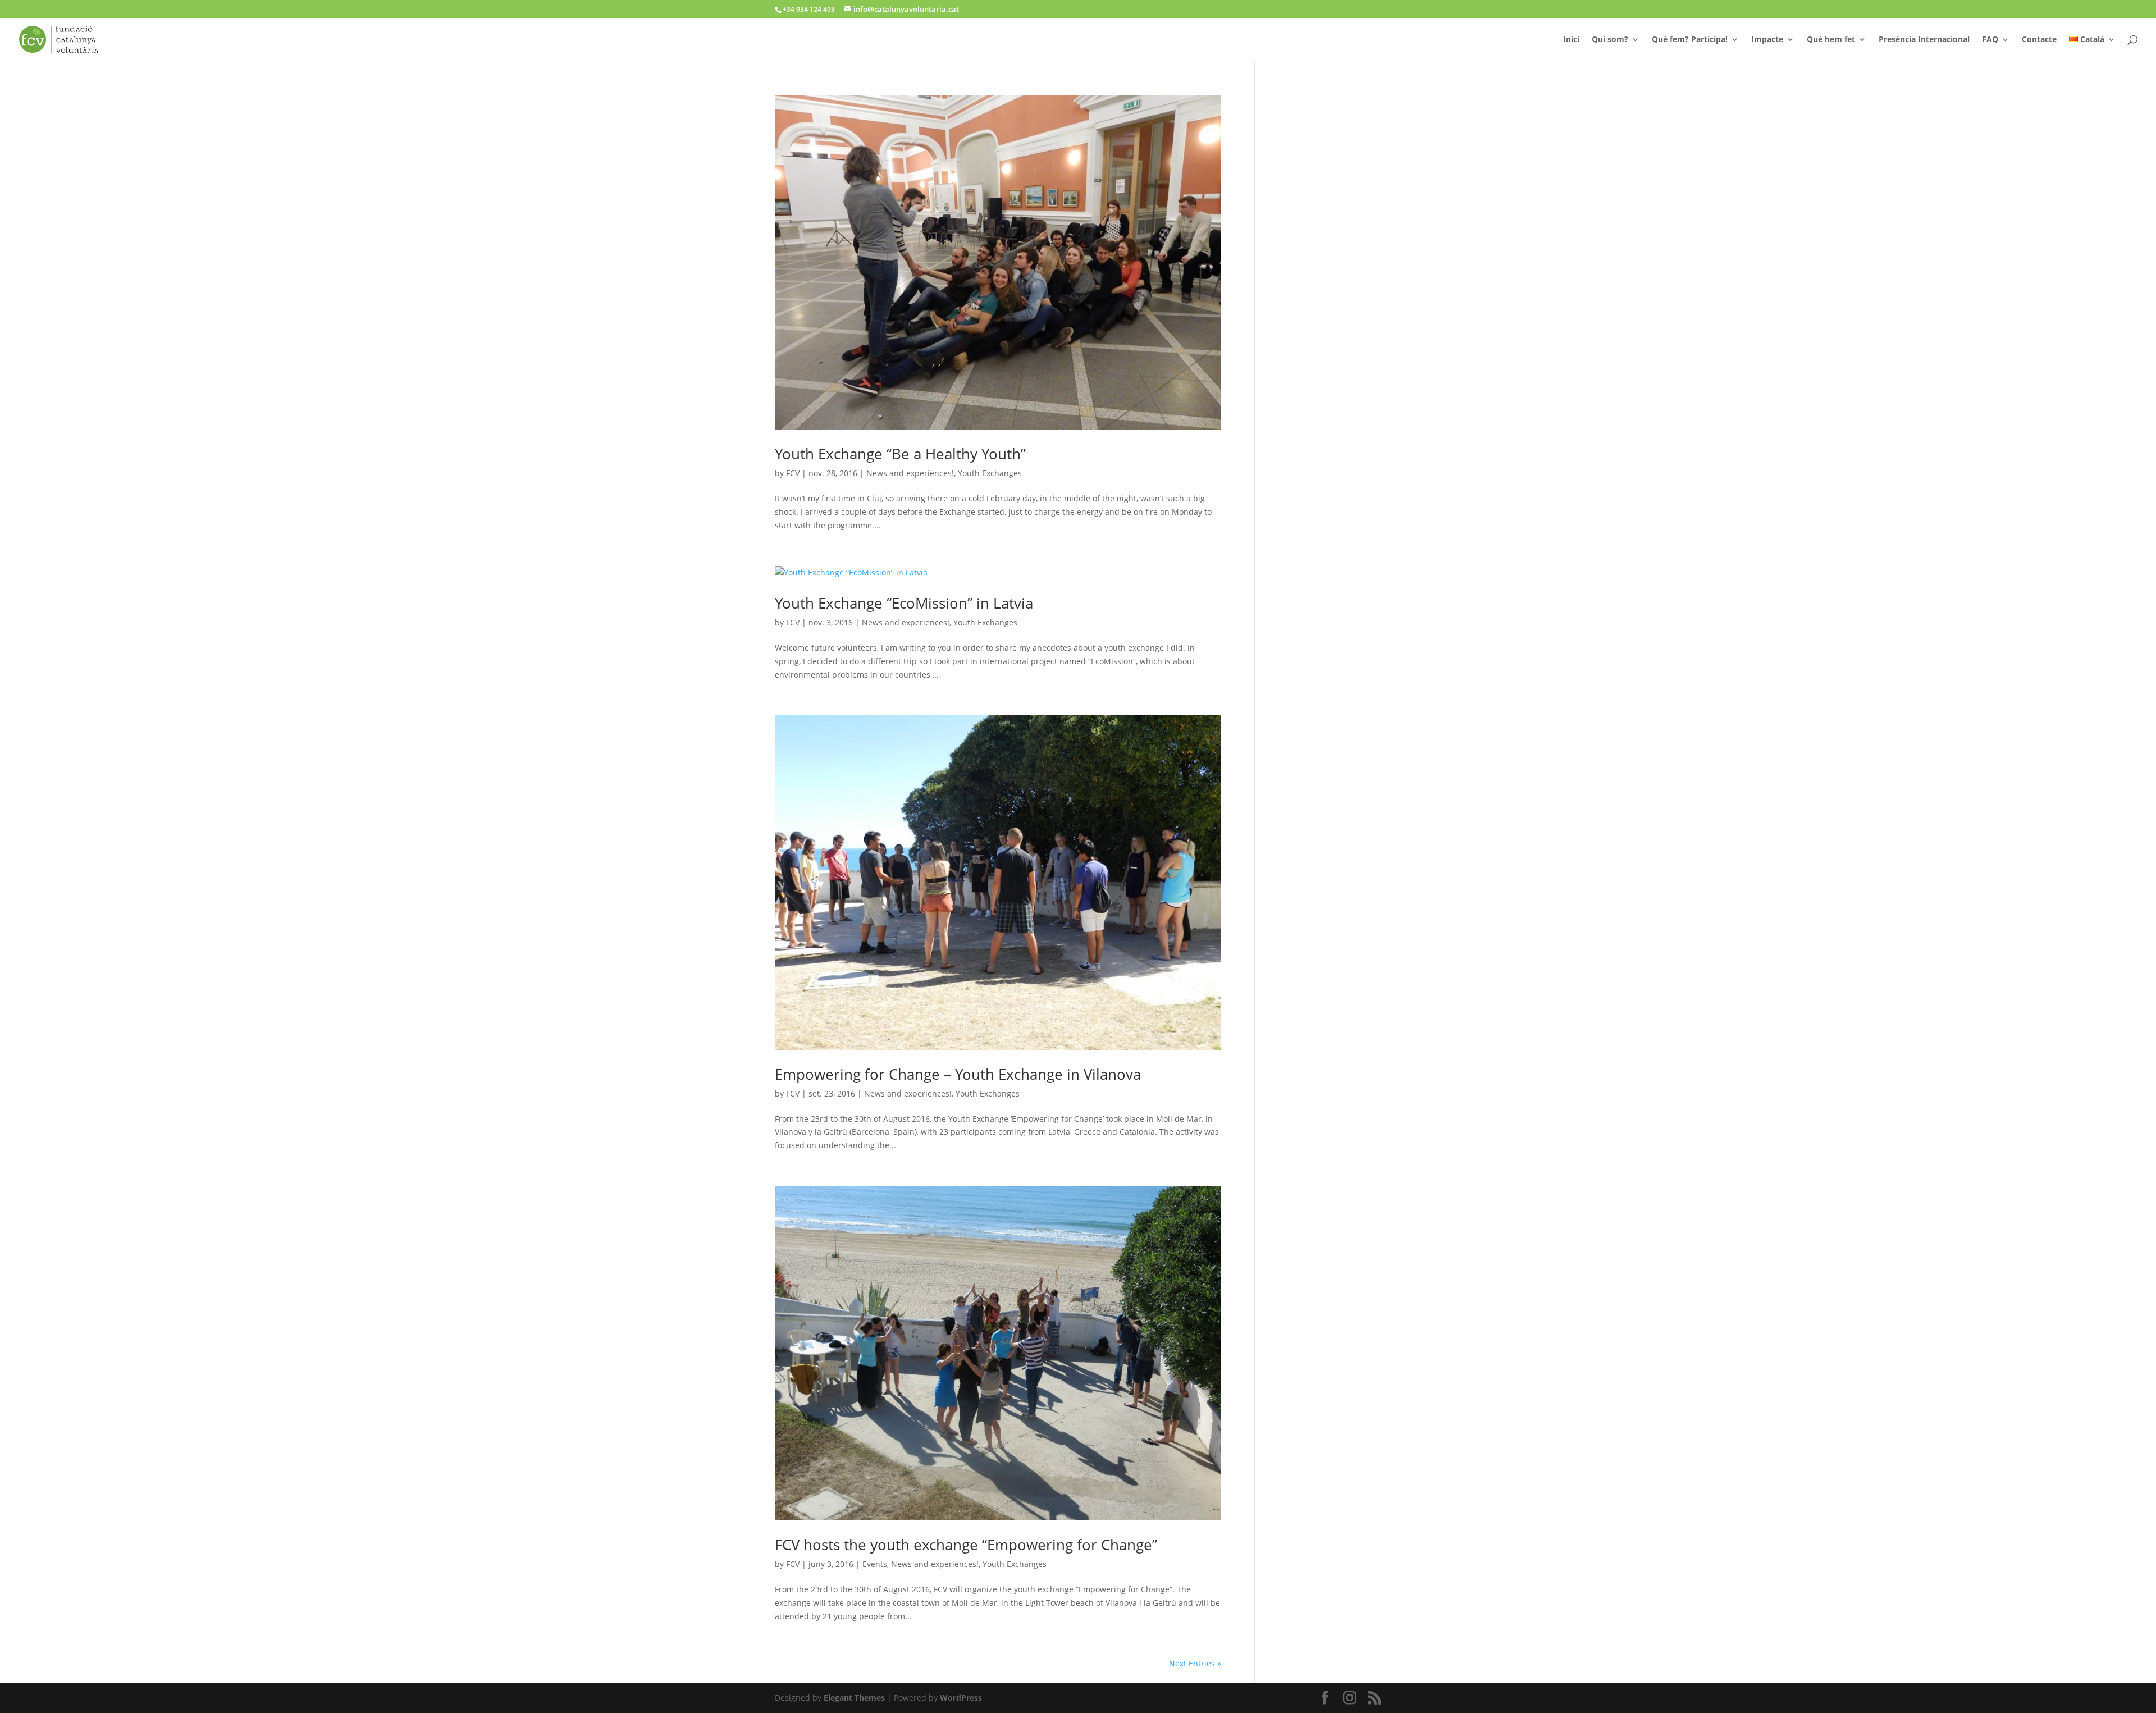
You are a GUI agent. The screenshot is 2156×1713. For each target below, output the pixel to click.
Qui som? (1610, 40)
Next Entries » (1195, 1663)
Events (875, 1564)
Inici (1571, 40)
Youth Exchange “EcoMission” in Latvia (904, 603)
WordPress (961, 1698)
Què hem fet (1831, 40)
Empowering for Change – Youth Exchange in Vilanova (958, 1074)
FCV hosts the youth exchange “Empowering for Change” (966, 1545)
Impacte (1767, 40)
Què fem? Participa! (1690, 40)
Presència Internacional (1924, 40)
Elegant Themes (854, 1698)
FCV (793, 473)
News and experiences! (910, 473)
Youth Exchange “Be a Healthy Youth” (900, 454)
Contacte (2039, 40)
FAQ (1990, 40)
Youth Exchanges (990, 473)
